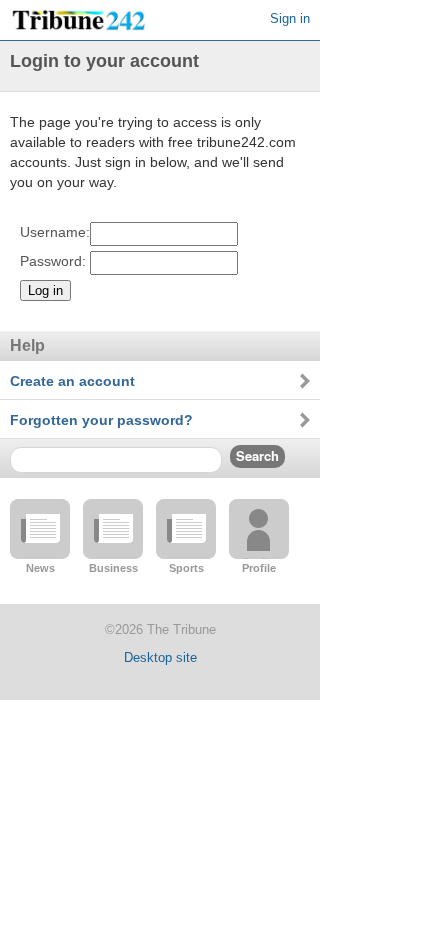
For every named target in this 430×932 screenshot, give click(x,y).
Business (113, 568)
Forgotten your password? (101, 420)
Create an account (72, 381)
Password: (53, 261)
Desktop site (160, 657)
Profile (259, 568)
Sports (186, 568)
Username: (55, 232)
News (40, 568)
